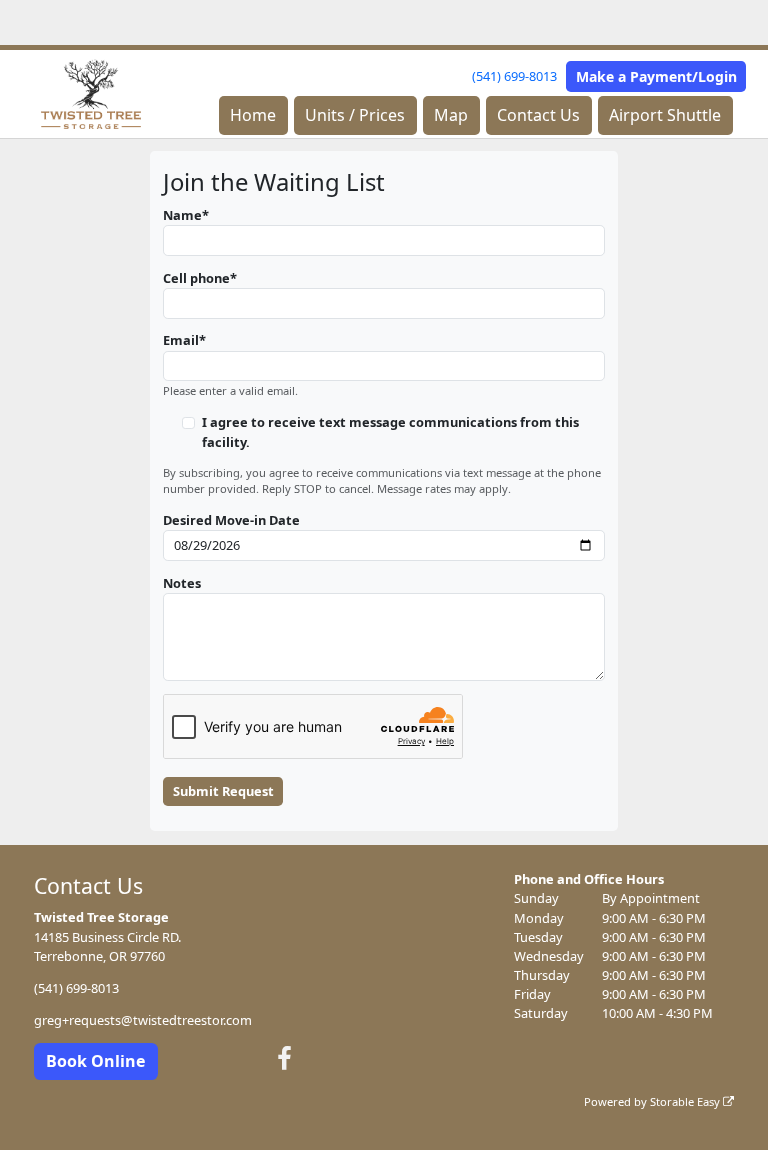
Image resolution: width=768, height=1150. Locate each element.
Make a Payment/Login (656, 76)
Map (451, 115)
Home (253, 115)
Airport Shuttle (665, 115)
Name (182, 215)
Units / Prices (355, 115)
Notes (182, 583)
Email (181, 340)
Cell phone (196, 278)
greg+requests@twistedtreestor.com (143, 1020)
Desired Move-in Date (231, 520)
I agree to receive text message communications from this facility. (390, 431)
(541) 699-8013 (514, 76)
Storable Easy (686, 1101)
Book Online (95, 1061)
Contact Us (538, 115)
